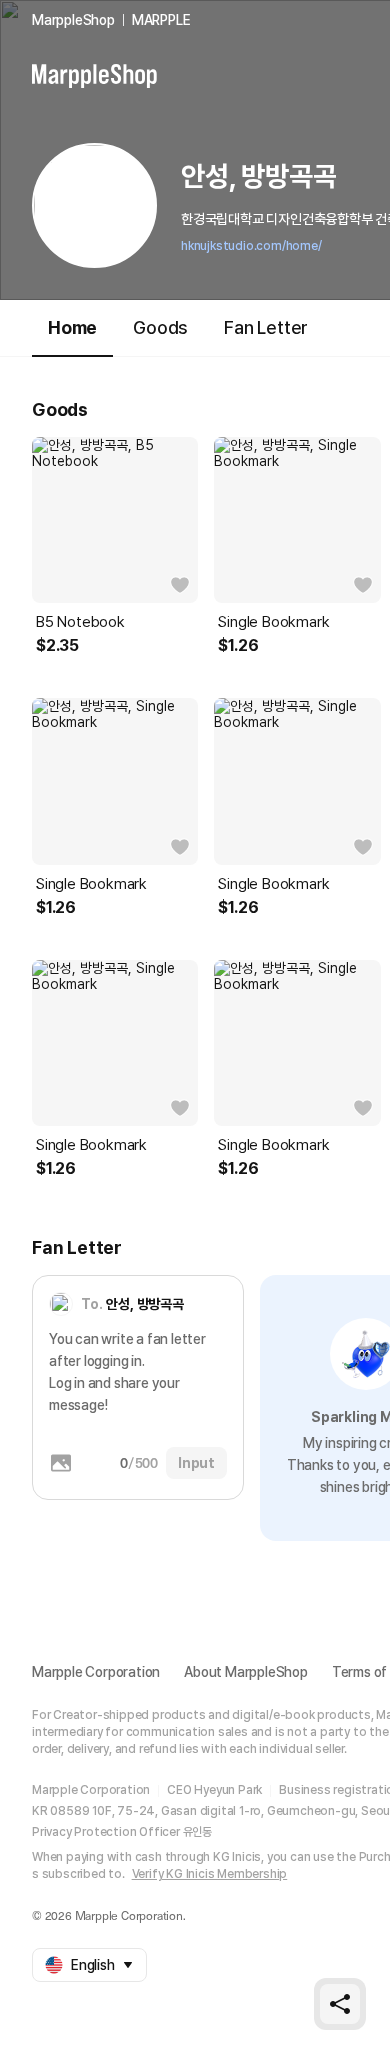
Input (196, 1463)
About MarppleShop (246, 1672)
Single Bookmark (273, 622)
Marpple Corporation (96, 1672)
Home (72, 327)
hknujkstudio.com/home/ (251, 246)
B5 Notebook (80, 622)
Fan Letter (266, 327)
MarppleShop (73, 20)
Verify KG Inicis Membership (210, 1874)
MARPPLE (161, 20)
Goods (160, 327)
